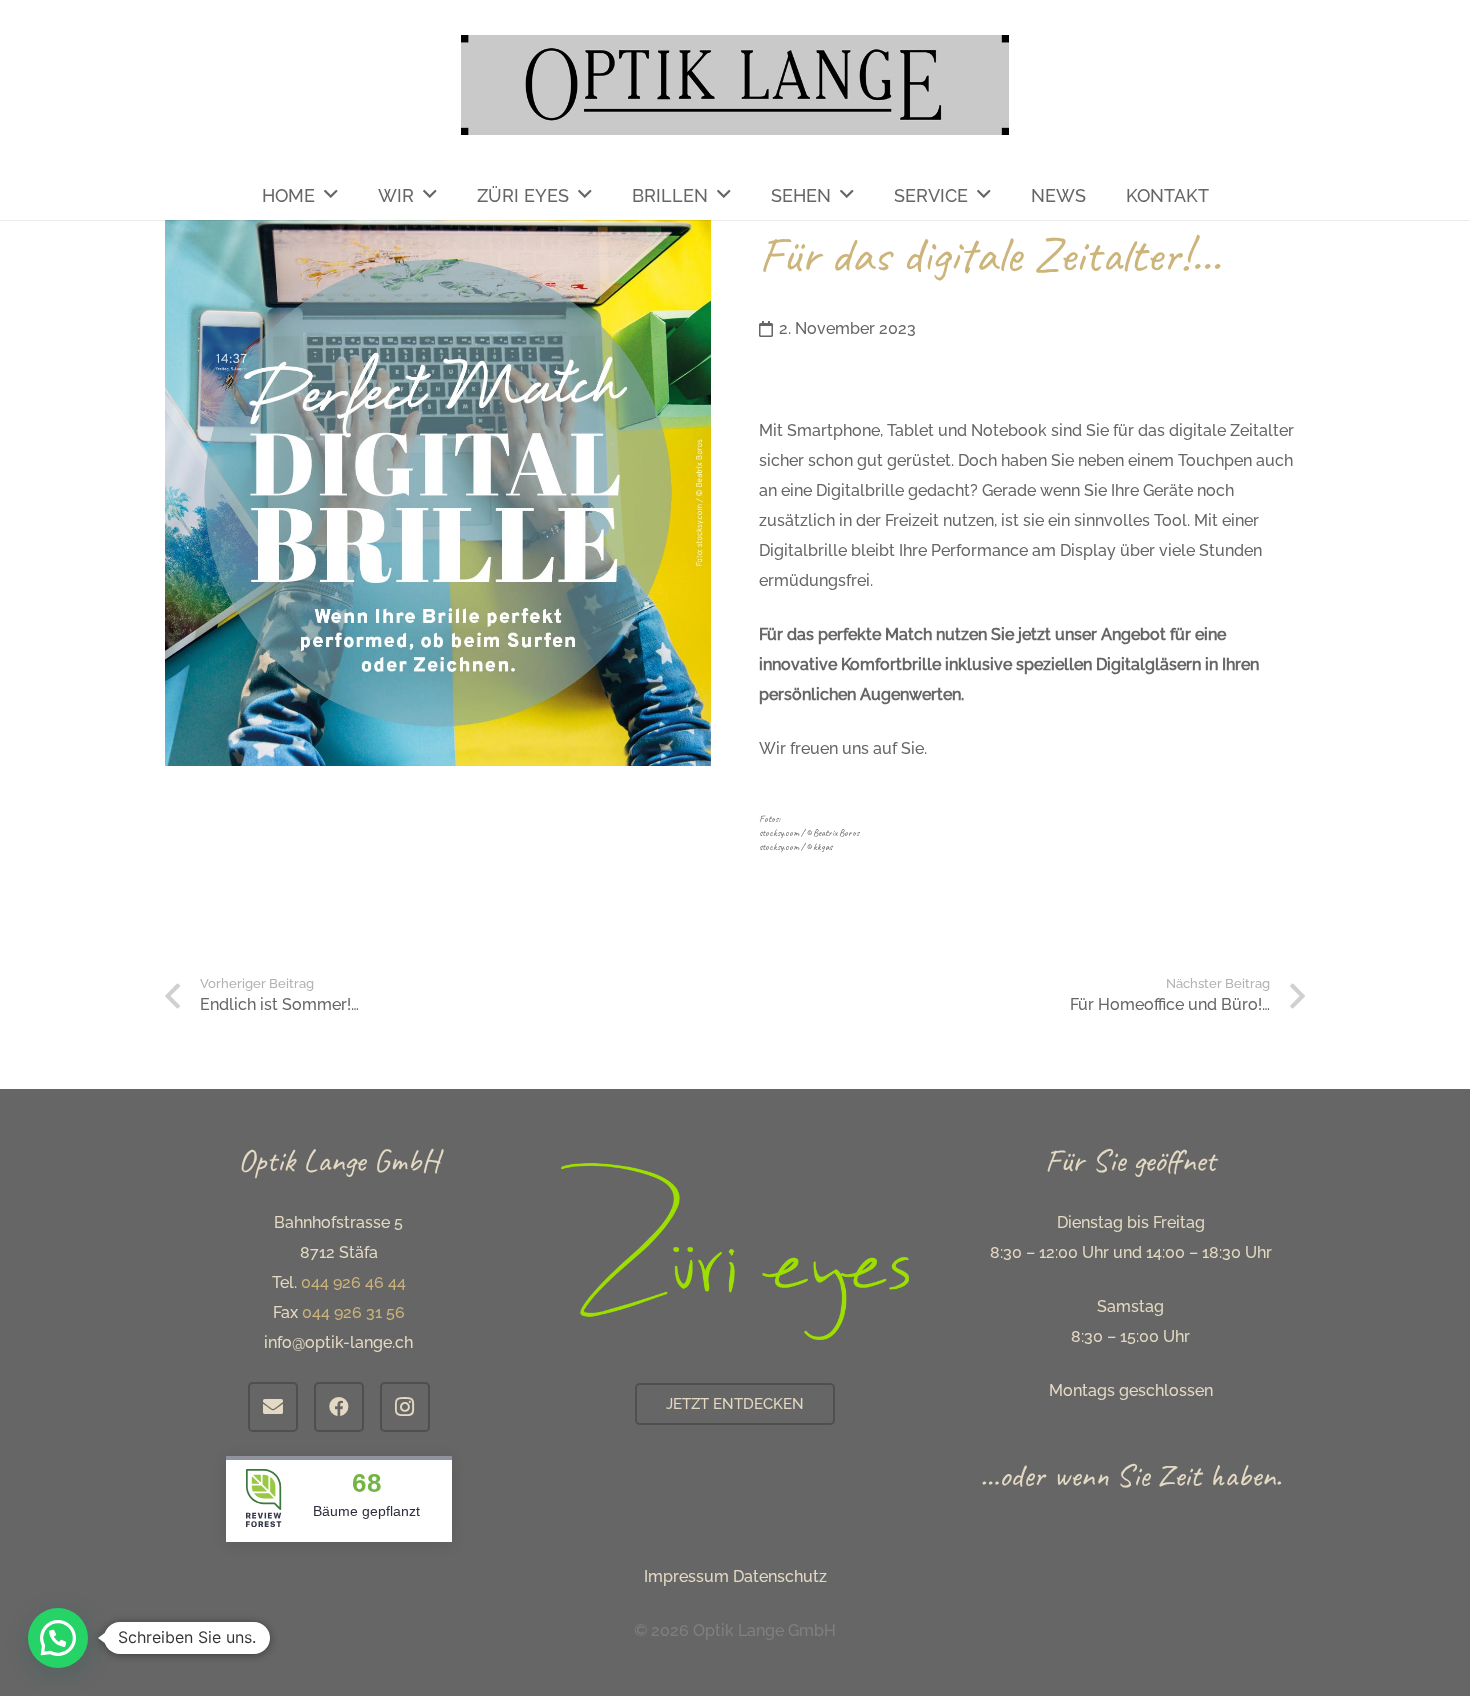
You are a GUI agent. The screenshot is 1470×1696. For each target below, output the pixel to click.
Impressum (686, 1576)
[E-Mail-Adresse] (273, 1407)
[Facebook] (339, 1407)
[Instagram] (405, 1407)
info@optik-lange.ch (338, 1342)
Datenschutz (780, 1576)
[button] (58, 1638)
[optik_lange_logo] (735, 85)
